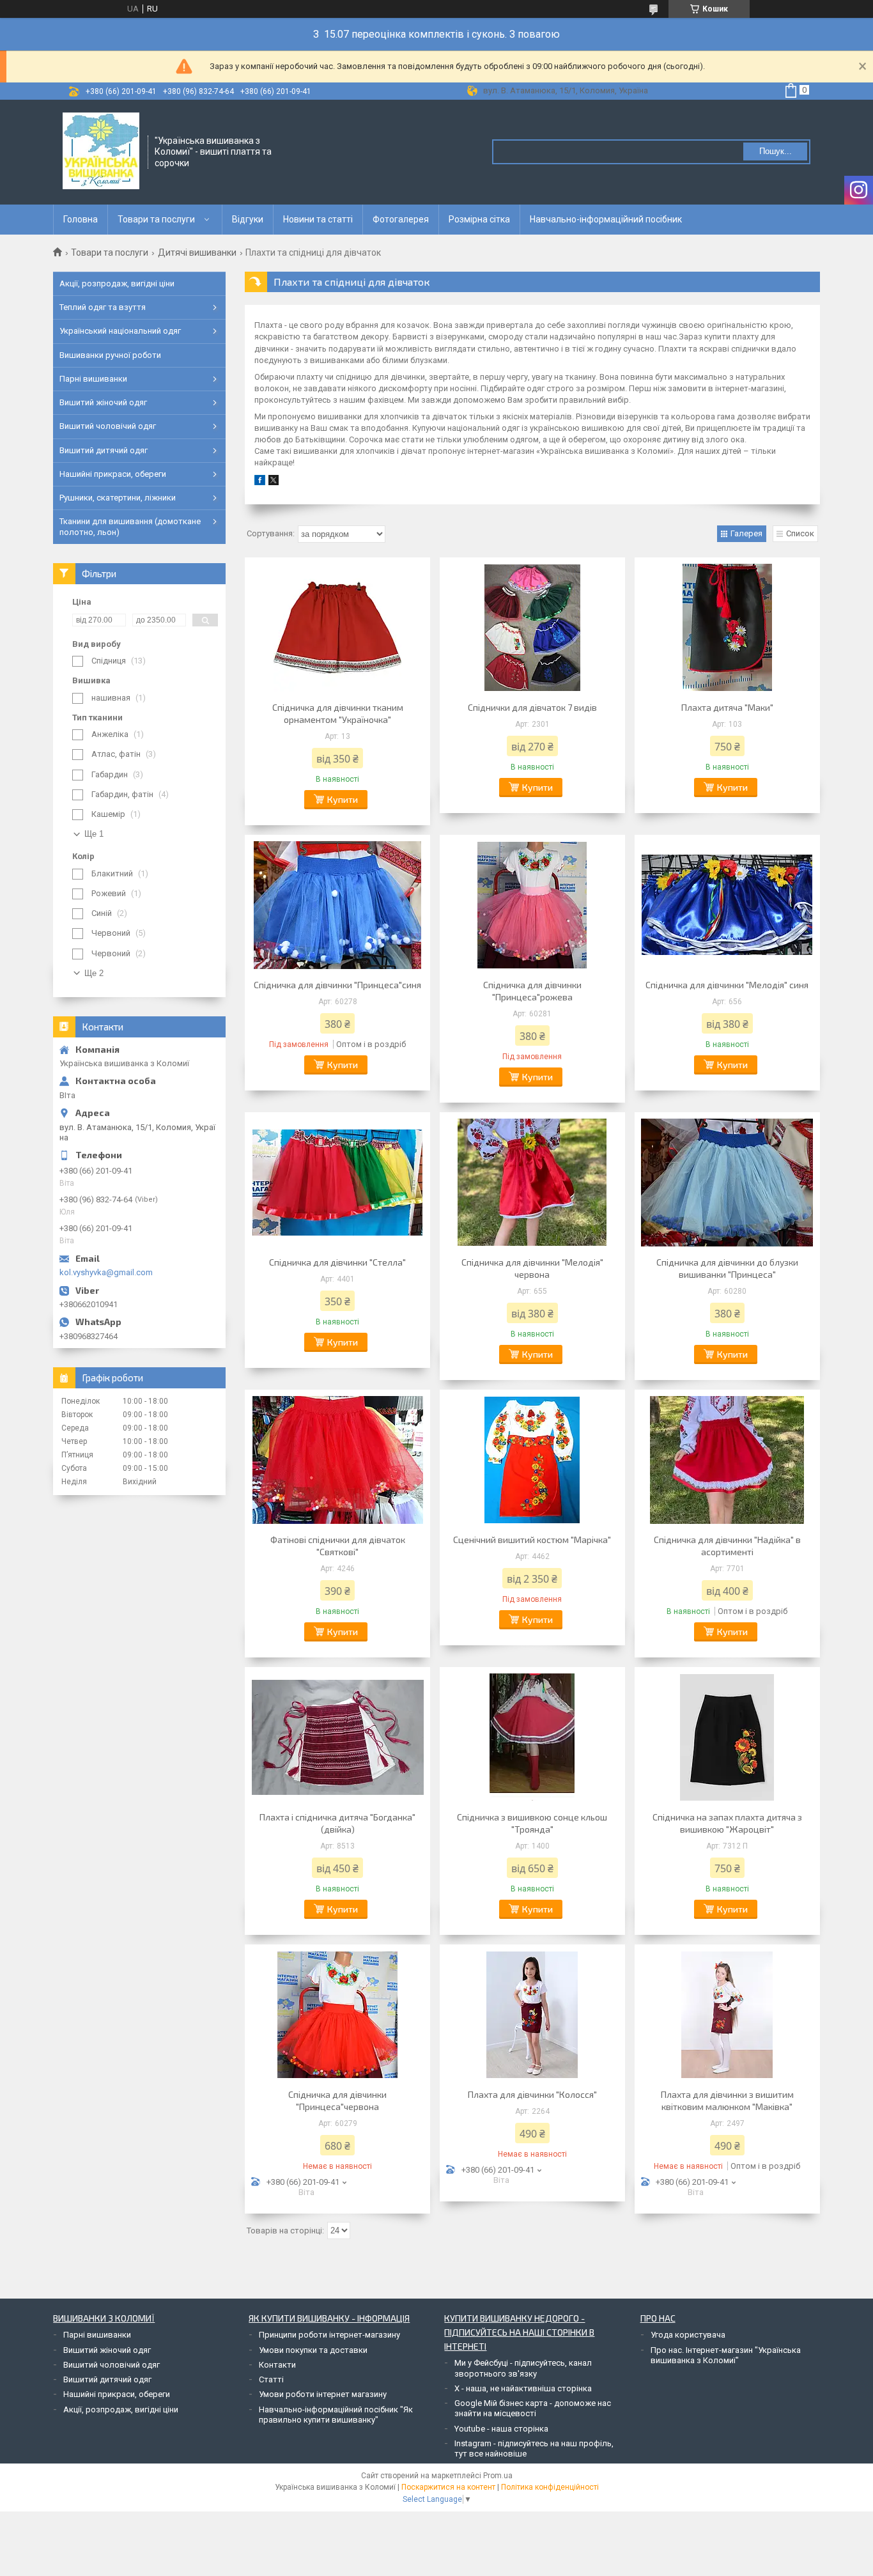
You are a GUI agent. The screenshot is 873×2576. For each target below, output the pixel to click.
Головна (81, 219)
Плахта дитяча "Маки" (727, 707)
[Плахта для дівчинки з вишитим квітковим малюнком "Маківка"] (727, 2015)
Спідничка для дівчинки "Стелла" (337, 1262)
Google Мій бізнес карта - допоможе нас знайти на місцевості (533, 2408)
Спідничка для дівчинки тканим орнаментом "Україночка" (338, 713)
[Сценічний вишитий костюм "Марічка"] (532, 1460)
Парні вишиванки (93, 379)
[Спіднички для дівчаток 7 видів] (532, 628)
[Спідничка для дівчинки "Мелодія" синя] (727, 905)
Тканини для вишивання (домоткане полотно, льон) (130, 526)
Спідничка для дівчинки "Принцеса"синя (337, 985)
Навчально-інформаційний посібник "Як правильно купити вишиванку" (336, 2415)
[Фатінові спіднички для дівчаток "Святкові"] (337, 1460)
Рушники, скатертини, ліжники (118, 498)
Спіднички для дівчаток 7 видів (532, 707)
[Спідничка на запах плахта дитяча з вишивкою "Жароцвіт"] (727, 1737)
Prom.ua (498, 2476)
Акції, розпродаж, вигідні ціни (117, 283)
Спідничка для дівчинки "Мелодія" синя (727, 985)
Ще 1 (94, 834)
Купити (343, 799)
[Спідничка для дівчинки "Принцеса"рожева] (532, 905)
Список (800, 533)
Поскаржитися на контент (448, 2487)
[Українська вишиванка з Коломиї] (101, 151)
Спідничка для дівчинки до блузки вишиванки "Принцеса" (727, 1268)
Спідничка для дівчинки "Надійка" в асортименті (727, 1546)
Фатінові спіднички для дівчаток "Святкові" (338, 1546)
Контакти (277, 2365)
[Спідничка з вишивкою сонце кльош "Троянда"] (532, 1737)
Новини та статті (318, 219)
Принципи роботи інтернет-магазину (329, 2335)
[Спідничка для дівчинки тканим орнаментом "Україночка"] (337, 628)
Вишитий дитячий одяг (104, 450)
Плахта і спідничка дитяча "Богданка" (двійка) (337, 1823)
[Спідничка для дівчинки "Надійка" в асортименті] (727, 1460)
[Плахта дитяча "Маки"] (727, 628)
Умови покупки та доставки (313, 2350)
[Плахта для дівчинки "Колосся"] (532, 2015)
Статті (271, 2379)
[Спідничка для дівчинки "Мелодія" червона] (532, 1183)
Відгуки (248, 219)
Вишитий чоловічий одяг (108, 426)
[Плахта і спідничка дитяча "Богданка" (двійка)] (337, 1737)
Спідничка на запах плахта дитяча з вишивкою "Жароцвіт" (727, 1823)
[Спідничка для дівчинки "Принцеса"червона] (337, 2015)
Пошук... (776, 151)
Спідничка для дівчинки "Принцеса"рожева (532, 991)
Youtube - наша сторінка (501, 2429)
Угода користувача (688, 2335)
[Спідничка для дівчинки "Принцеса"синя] (337, 905)
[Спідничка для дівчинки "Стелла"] (337, 1183)
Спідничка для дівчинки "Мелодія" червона (532, 1268)
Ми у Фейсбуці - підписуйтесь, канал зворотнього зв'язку (523, 2368)
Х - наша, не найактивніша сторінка (523, 2388)
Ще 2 (94, 973)
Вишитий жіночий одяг (103, 402)
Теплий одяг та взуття (103, 307)
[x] (274, 482)
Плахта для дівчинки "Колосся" (532, 2094)
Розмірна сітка (479, 219)
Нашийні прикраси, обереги (113, 474)
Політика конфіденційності (550, 2487)
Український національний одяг (120, 331)
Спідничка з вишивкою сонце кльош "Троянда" (532, 1823)
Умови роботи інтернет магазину (323, 2394)
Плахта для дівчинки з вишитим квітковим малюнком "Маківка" (727, 2100)
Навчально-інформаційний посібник (606, 219)
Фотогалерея (401, 219)
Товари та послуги (156, 219)
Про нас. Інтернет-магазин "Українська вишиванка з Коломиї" (726, 2355)
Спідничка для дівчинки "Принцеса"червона (337, 2100)
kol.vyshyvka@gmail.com (106, 1272)
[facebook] (260, 482)
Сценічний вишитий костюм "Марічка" (532, 1540)
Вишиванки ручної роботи (110, 355)
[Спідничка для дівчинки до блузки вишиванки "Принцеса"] (727, 1183)
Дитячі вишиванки (197, 252)
